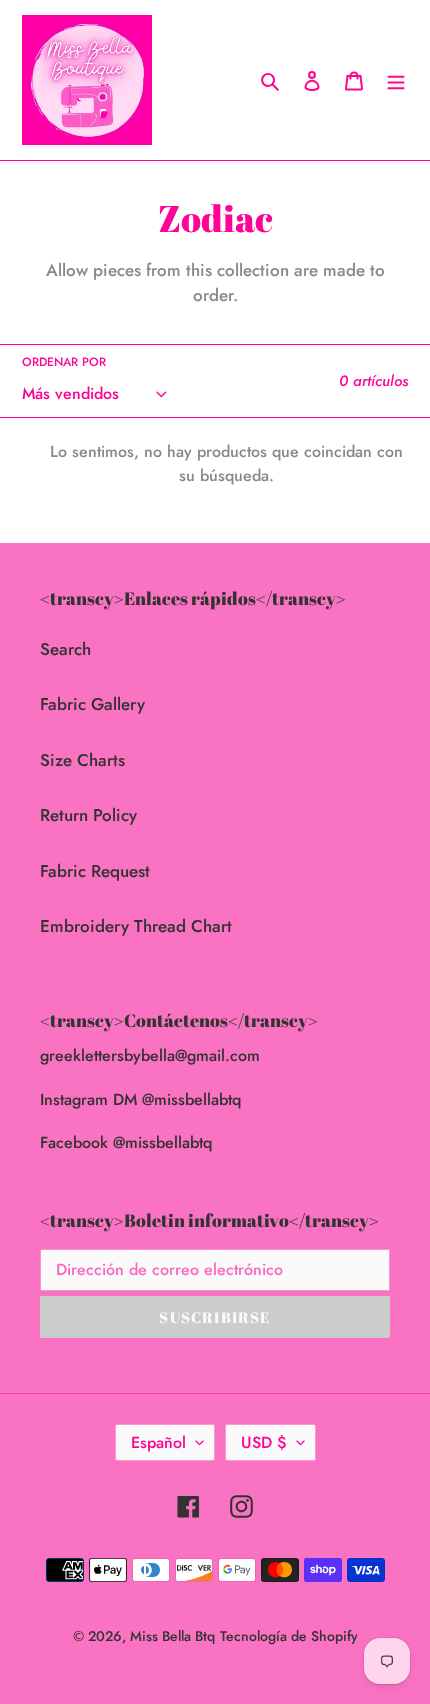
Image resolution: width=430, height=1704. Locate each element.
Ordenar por (64, 361)
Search (65, 649)
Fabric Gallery (92, 704)
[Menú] (396, 80)
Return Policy (88, 815)
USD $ (264, 1442)
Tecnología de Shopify (289, 1636)
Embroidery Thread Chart (136, 926)
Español (158, 1442)
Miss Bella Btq (172, 1636)
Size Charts (82, 760)
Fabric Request (95, 871)
